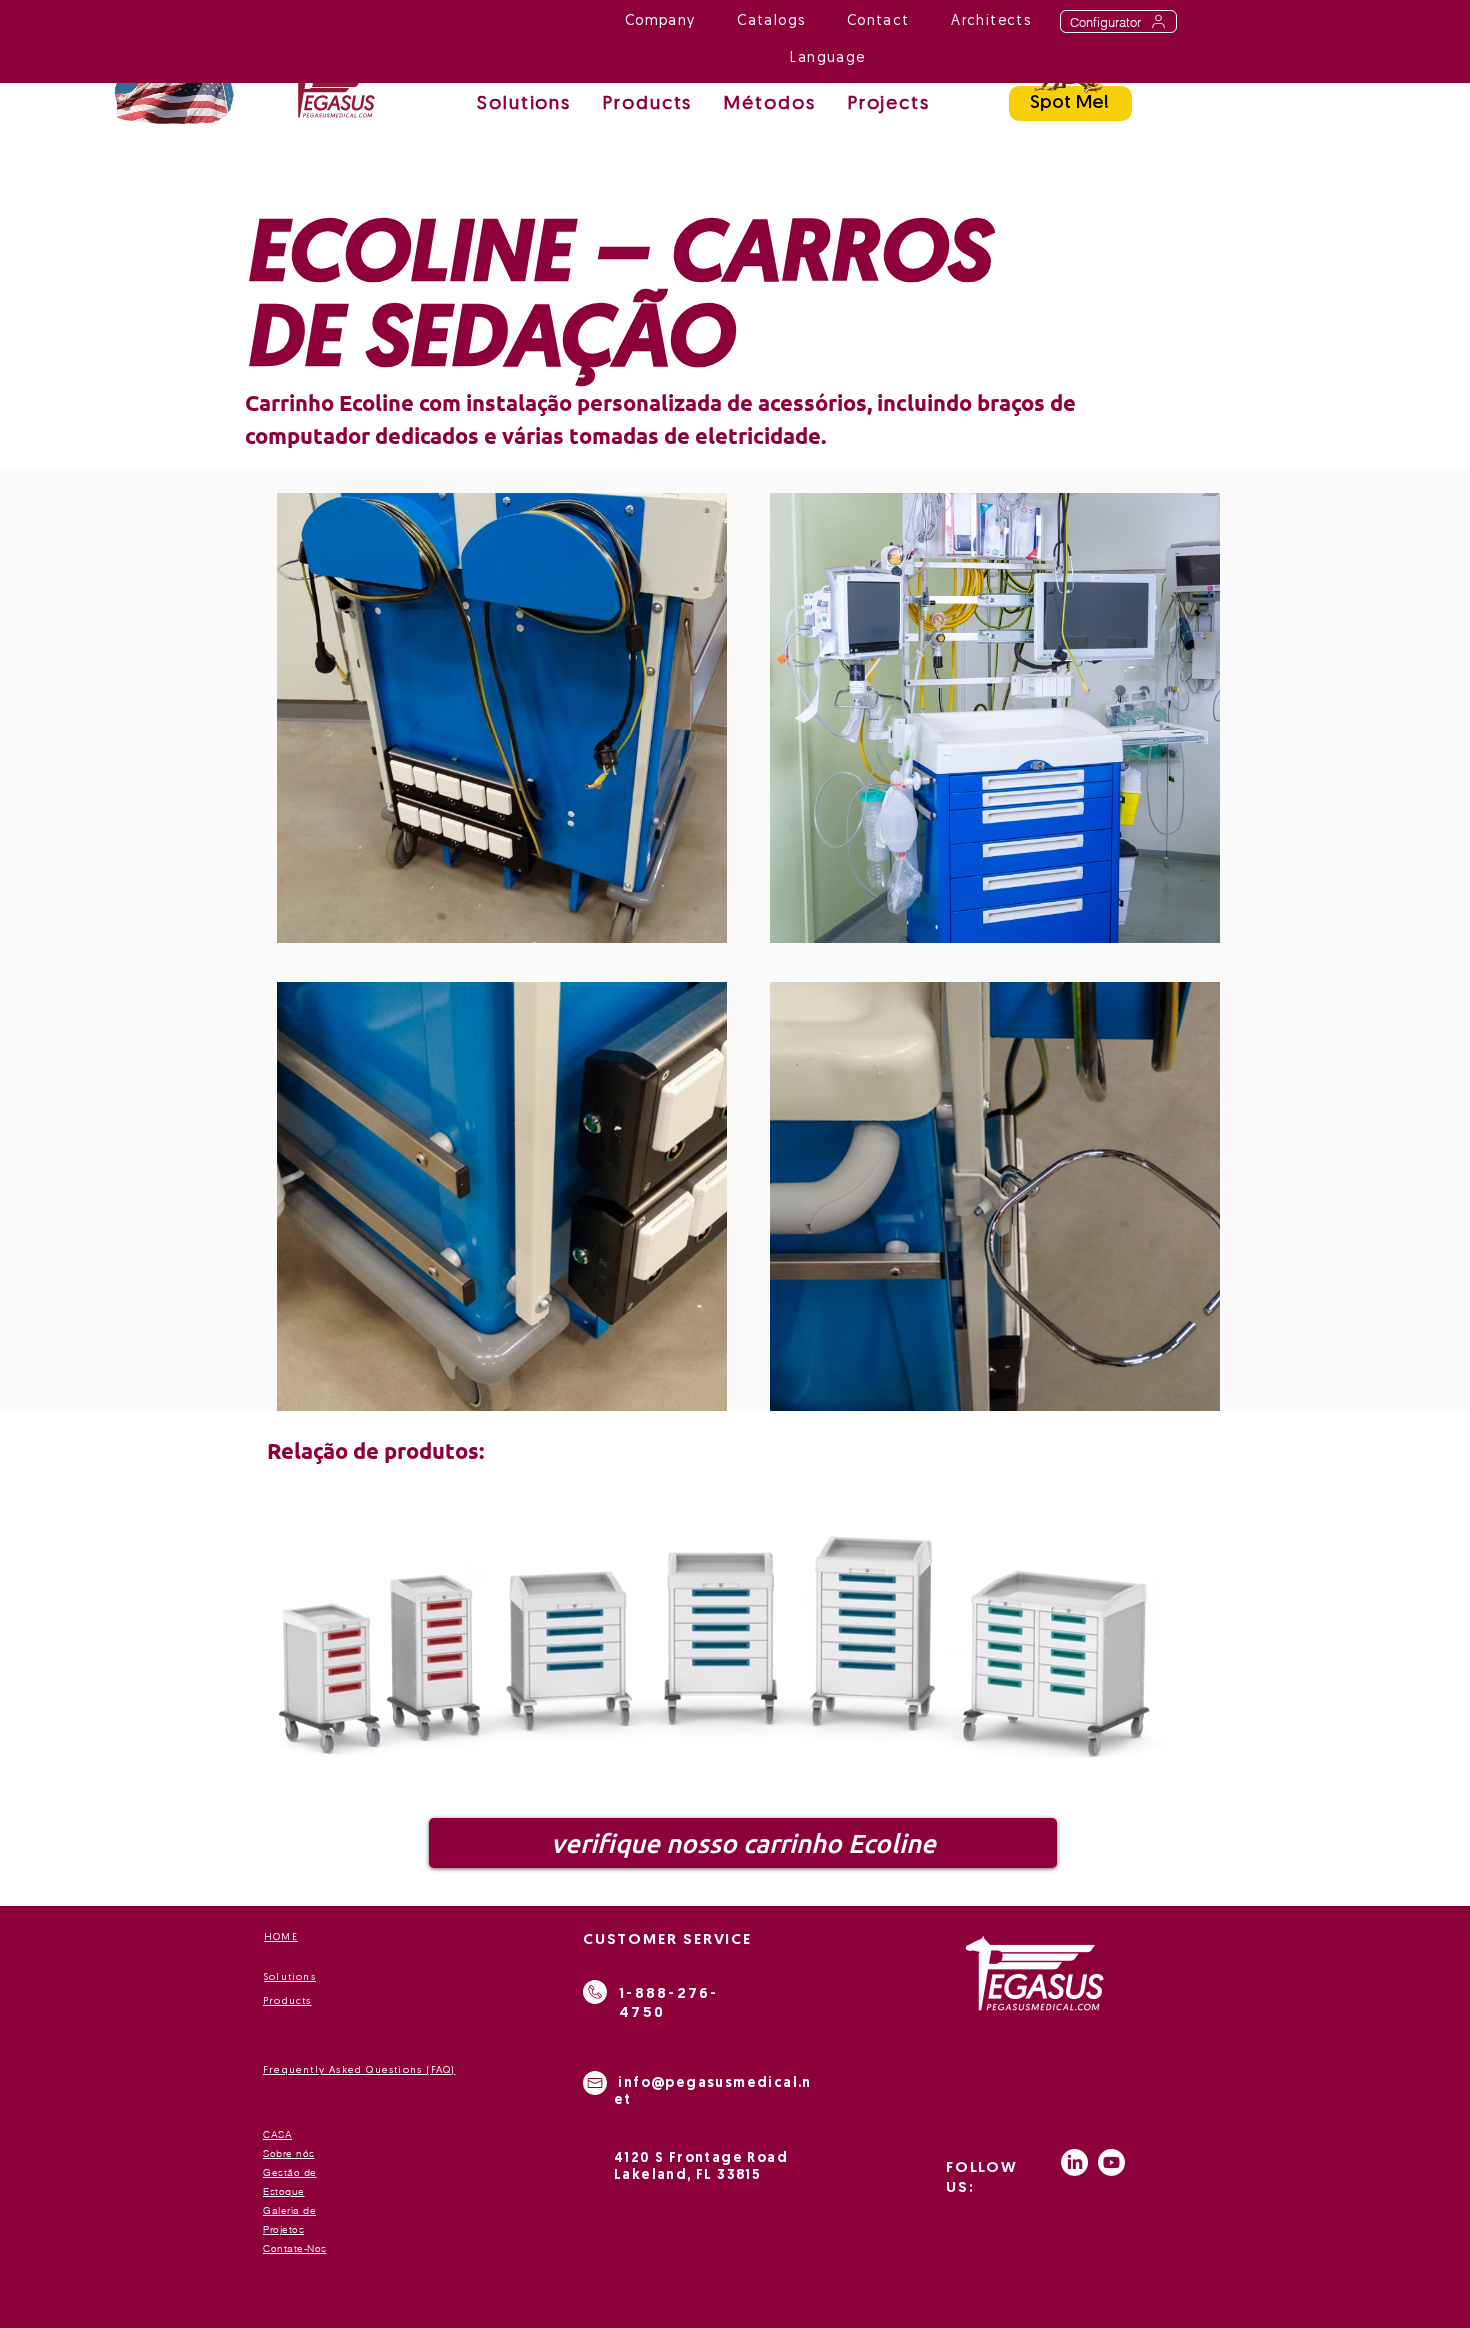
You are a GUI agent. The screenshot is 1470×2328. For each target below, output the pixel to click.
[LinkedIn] (1074, 2162)
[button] (769, 105)
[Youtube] (1111, 2162)
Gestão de (290, 2172)
